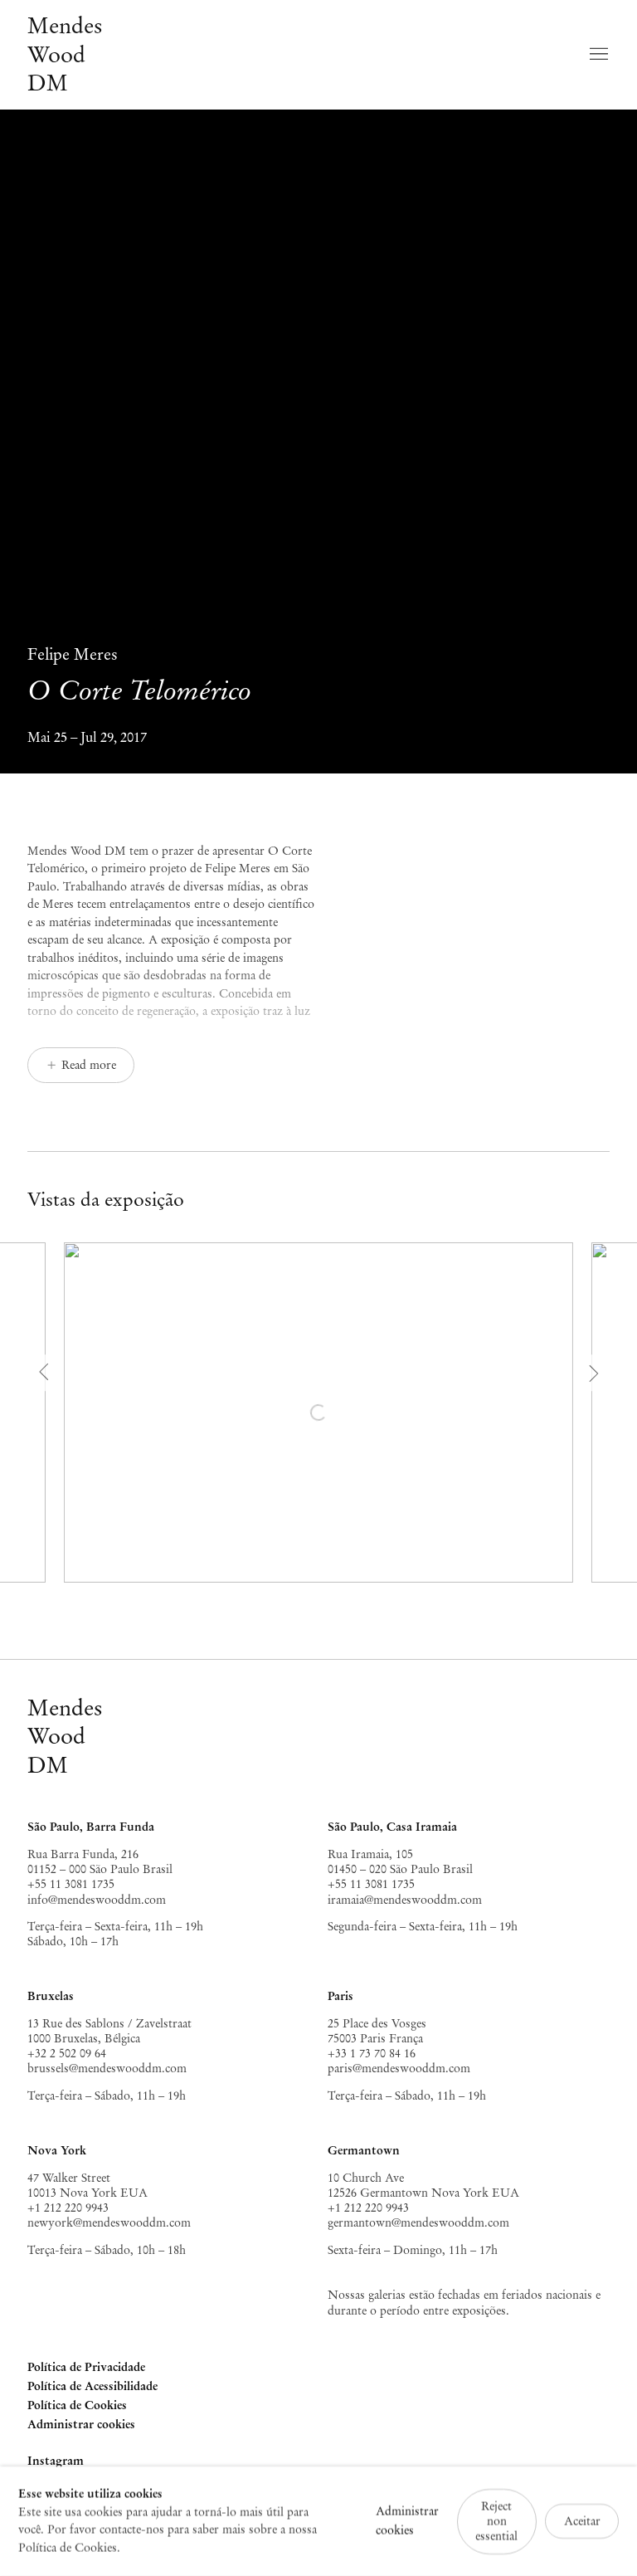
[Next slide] (592, 1373)
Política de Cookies (77, 2405)
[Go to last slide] (46, 1373)
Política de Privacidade (86, 2367)
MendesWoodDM (65, 1736)
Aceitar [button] (582, 2521)
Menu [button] (597, 55)
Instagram (56, 2462)
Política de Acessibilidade (92, 2386)
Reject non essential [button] (496, 2520)
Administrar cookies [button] (81, 2424)
